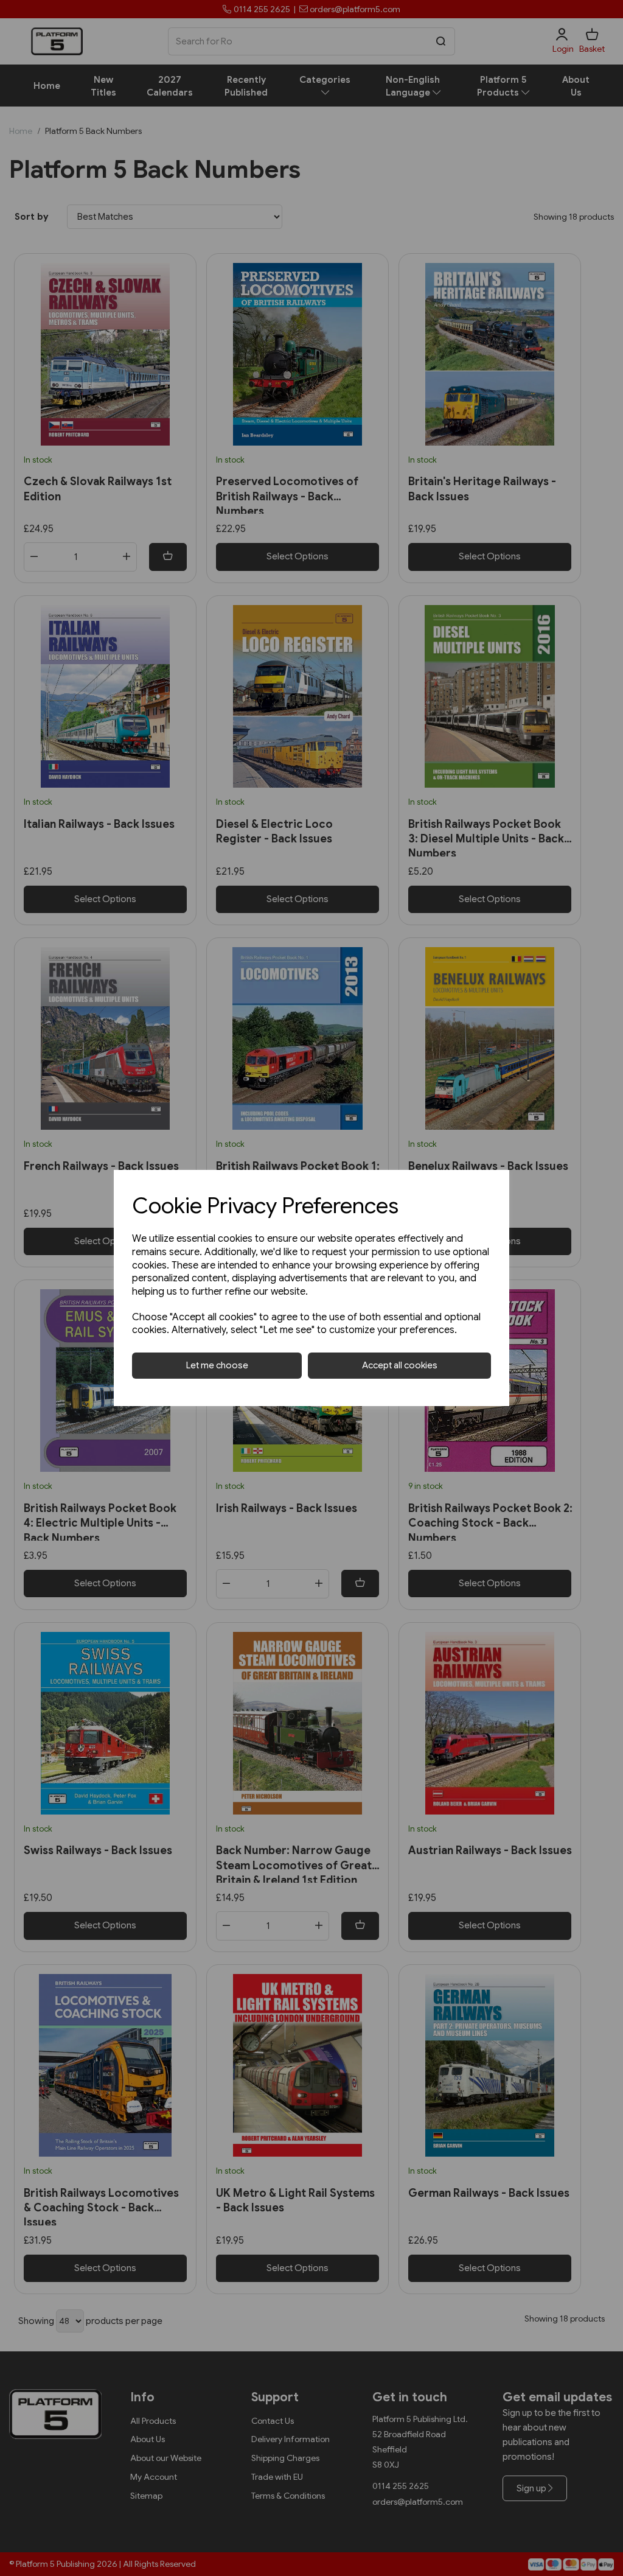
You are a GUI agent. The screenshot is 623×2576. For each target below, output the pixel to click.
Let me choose (217, 1365)
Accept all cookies (400, 1365)
